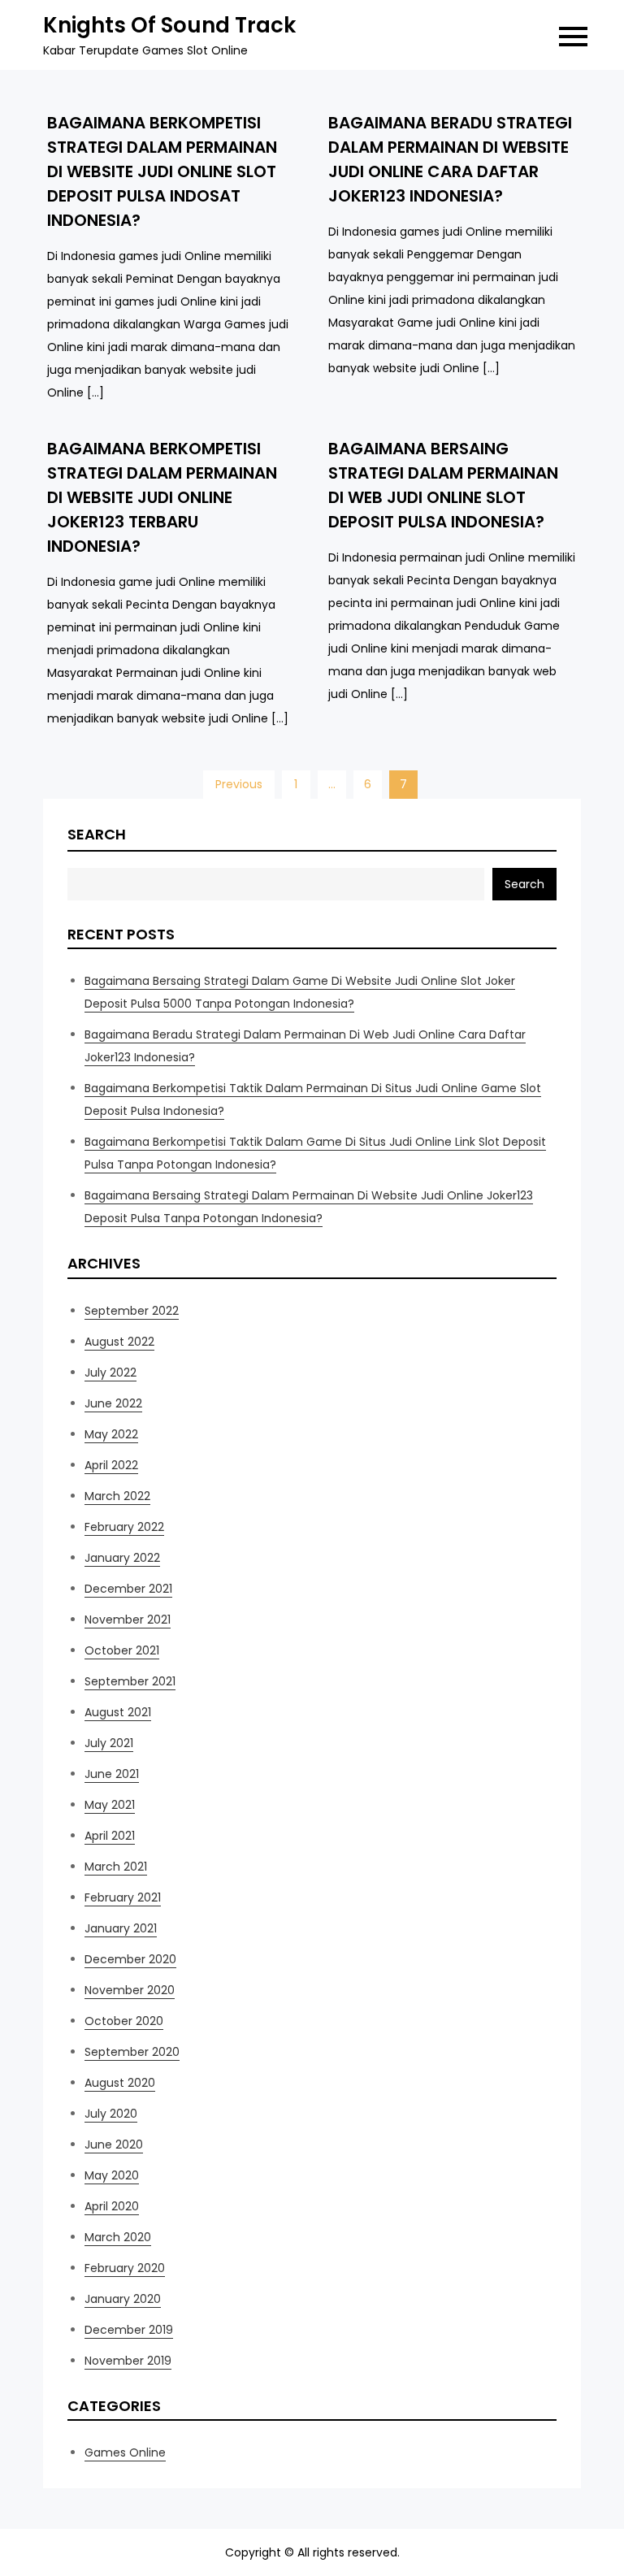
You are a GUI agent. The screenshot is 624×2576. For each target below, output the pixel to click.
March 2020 (118, 2237)
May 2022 (111, 1434)
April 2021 (110, 1836)
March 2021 (116, 1867)
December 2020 (130, 1959)
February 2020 (125, 2268)
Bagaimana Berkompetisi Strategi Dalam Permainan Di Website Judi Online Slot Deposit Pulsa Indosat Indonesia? (162, 171)
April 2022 (111, 1465)
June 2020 (114, 2144)
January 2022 (122, 1558)
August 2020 (120, 2083)
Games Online (125, 2452)
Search (97, 834)
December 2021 (128, 1589)
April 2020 (112, 2206)
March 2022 (117, 1496)
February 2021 (123, 1897)
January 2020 (123, 2299)
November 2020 (130, 1990)
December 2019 (129, 2330)
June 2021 (112, 1774)
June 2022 (113, 1403)
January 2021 (121, 1928)
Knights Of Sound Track (169, 25)
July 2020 (111, 2114)
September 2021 (130, 1681)
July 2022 (110, 1373)
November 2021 (128, 1620)
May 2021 (110, 1805)
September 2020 (132, 2052)
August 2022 (119, 1342)
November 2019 (128, 2361)
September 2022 (132, 1311)
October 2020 (124, 2021)
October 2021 (122, 1650)
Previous (239, 784)
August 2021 (118, 1712)
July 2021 (109, 1743)
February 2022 (124, 1527)
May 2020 (112, 2175)
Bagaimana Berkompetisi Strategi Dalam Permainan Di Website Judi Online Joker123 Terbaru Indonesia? (162, 497)
